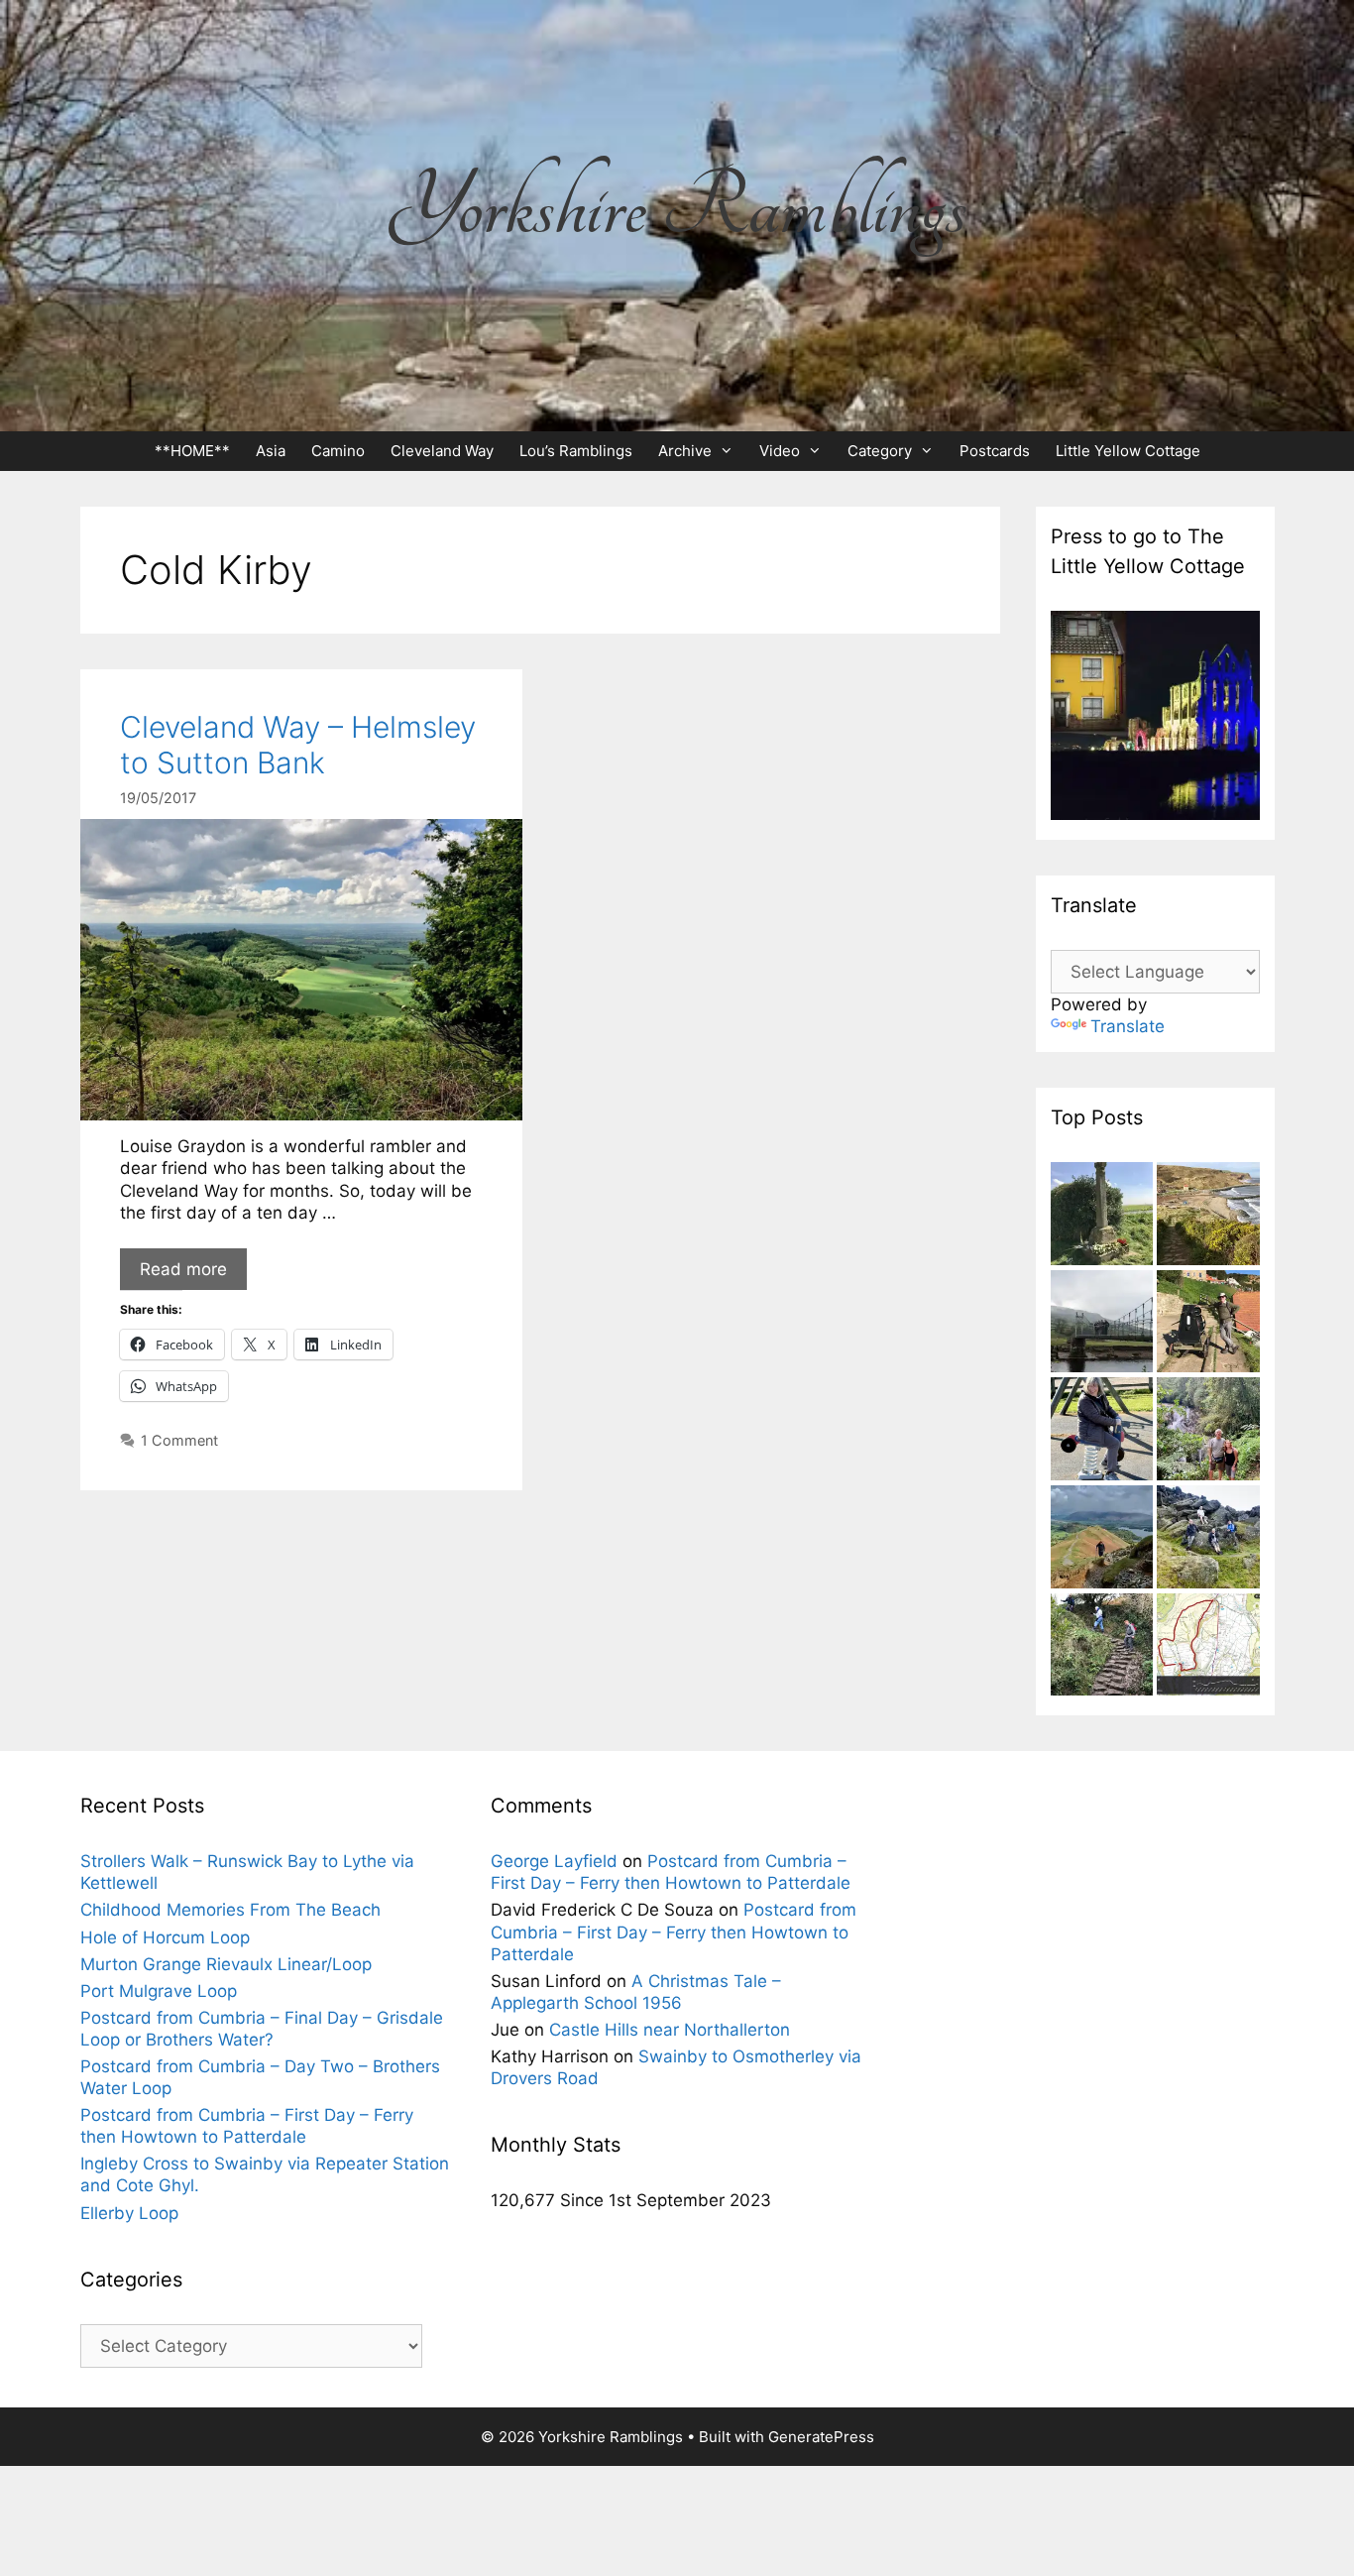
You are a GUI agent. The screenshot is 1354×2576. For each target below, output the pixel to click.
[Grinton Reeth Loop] (1102, 1324)
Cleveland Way (442, 451)
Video (780, 451)
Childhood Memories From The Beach (230, 1910)
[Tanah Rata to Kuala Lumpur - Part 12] (1208, 1431)
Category (880, 451)
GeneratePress (821, 2437)
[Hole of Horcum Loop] (1208, 1647)
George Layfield (554, 1861)
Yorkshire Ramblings (677, 207)
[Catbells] (1102, 1539)
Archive (685, 451)
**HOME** (192, 451)
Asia (271, 451)
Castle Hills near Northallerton (670, 2030)
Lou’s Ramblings (576, 451)
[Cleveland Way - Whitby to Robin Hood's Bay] (1102, 1647)
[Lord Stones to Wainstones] (1208, 1539)
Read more (183, 1269)
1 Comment (179, 1440)
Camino (338, 451)
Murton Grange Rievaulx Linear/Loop (226, 1964)
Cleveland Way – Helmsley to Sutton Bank (298, 745)
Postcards (995, 451)
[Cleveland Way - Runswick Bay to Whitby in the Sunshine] (1208, 1324)
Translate (1128, 1026)
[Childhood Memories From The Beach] (1102, 1431)
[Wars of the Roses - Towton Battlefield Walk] (1102, 1216)
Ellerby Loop (129, 2213)
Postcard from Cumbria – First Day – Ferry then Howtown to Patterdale (674, 1932)
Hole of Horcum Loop (165, 1937)
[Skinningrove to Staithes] (1208, 1216)
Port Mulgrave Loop (159, 1991)
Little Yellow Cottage (1128, 451)
